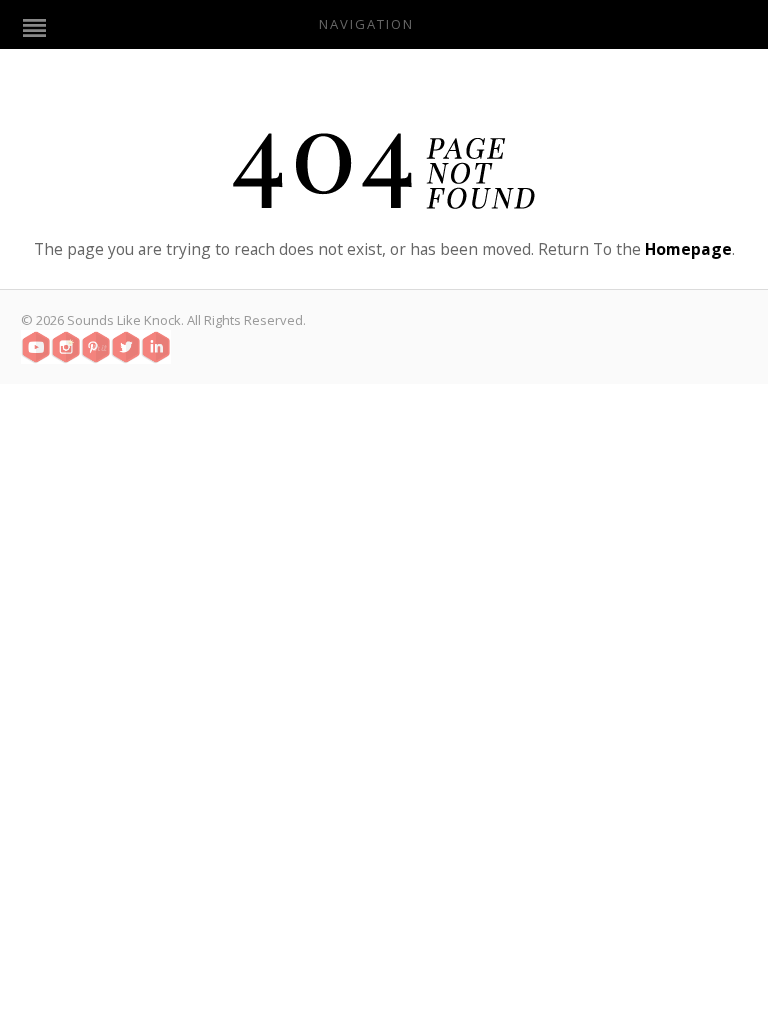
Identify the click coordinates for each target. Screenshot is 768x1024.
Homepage (688, 249)
